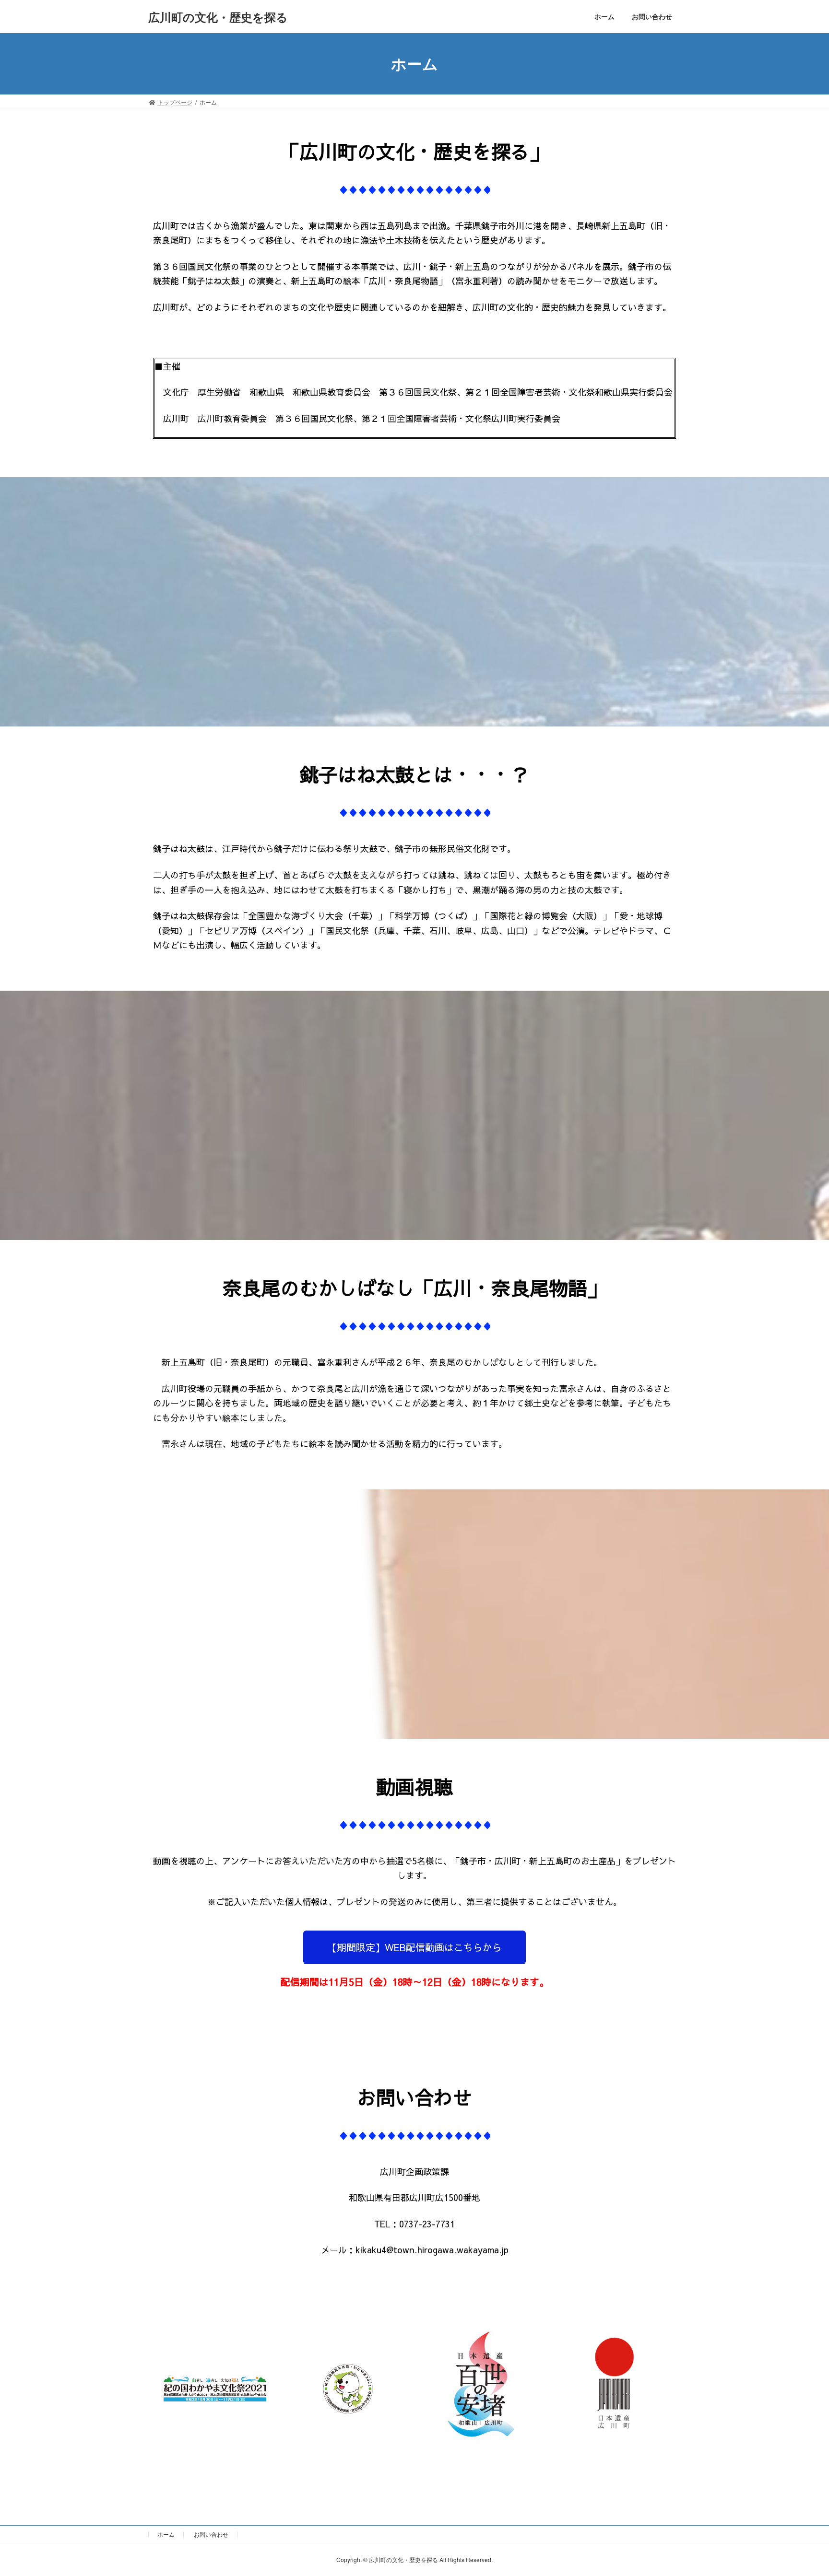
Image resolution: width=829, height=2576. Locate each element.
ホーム (166, 2534)
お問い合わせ (211, 2534)
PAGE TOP (801, 2490)
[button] (414, 1947)
